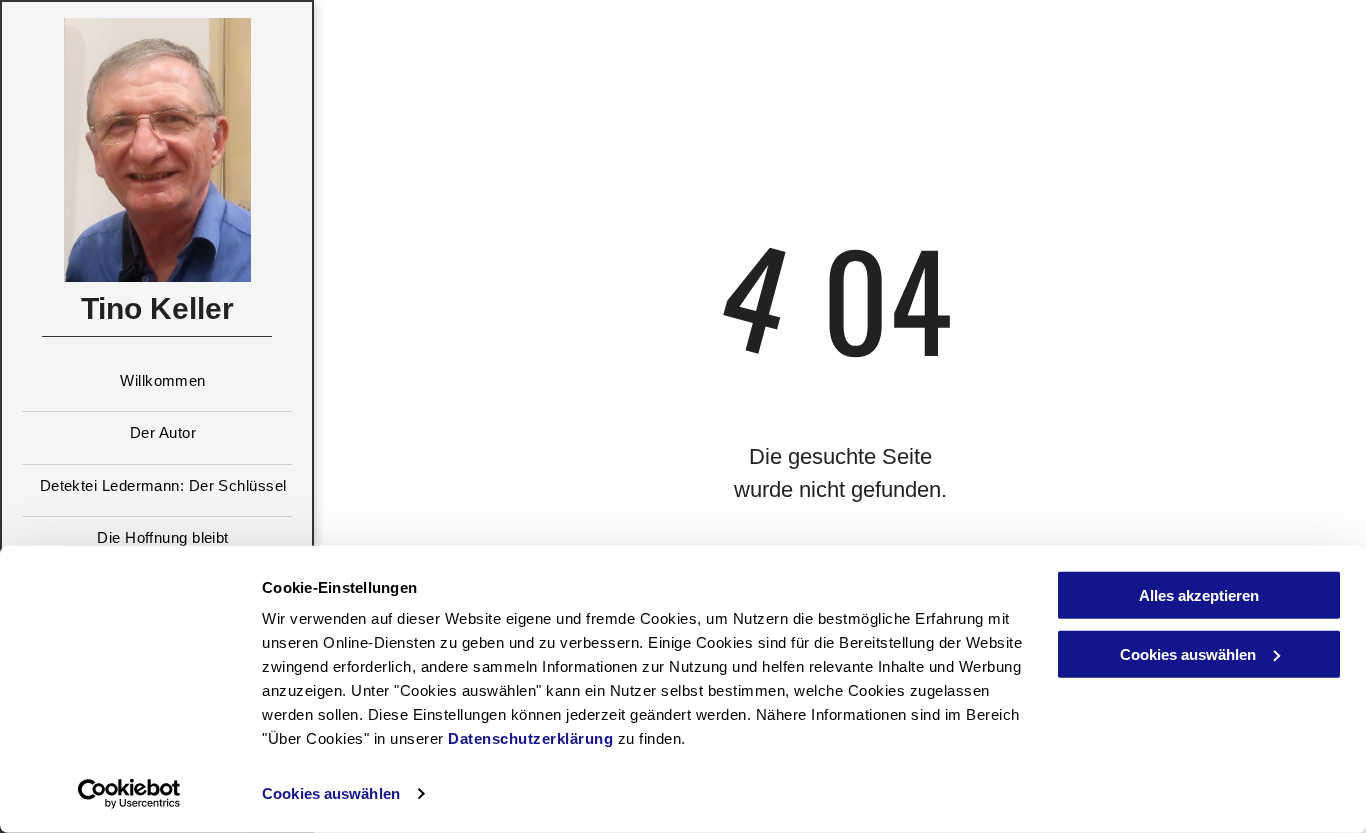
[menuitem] (157, 386)
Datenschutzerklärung (530, 738)
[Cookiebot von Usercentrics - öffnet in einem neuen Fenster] (129, 794)
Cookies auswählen (331, 793)
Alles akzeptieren (1199, 595)
